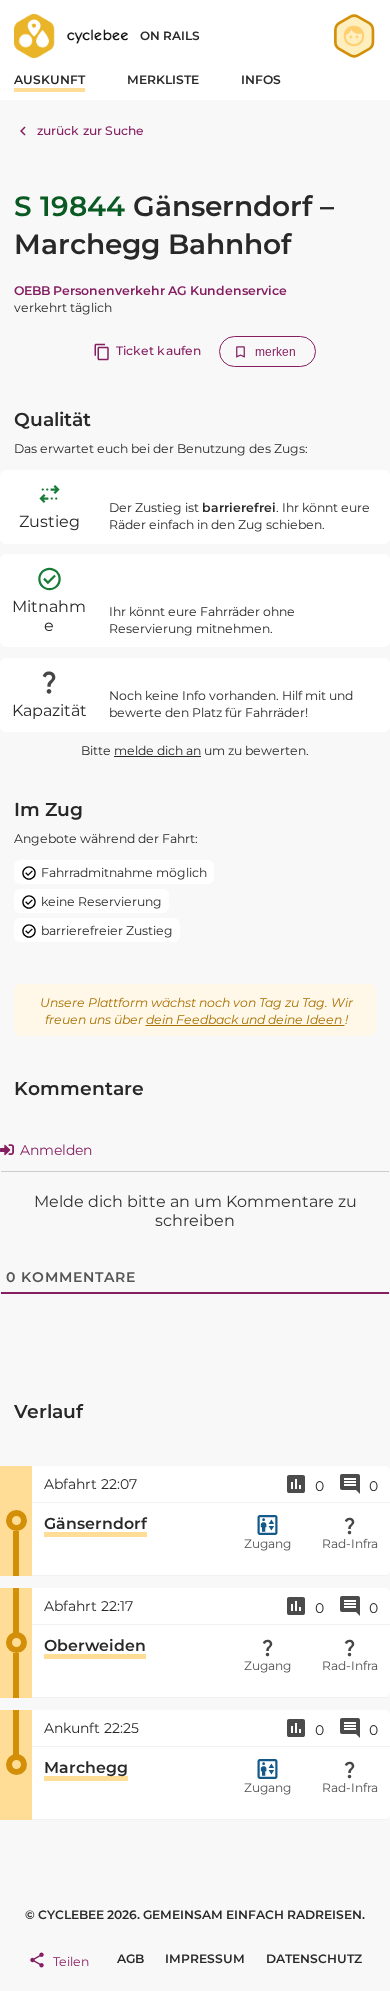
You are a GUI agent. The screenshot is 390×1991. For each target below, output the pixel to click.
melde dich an (157, 750)
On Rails (170, 35)
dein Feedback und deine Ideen (245, 1019)
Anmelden (54, 1150)
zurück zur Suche (91, 130)
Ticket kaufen (158, 350)
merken (276, 352)
